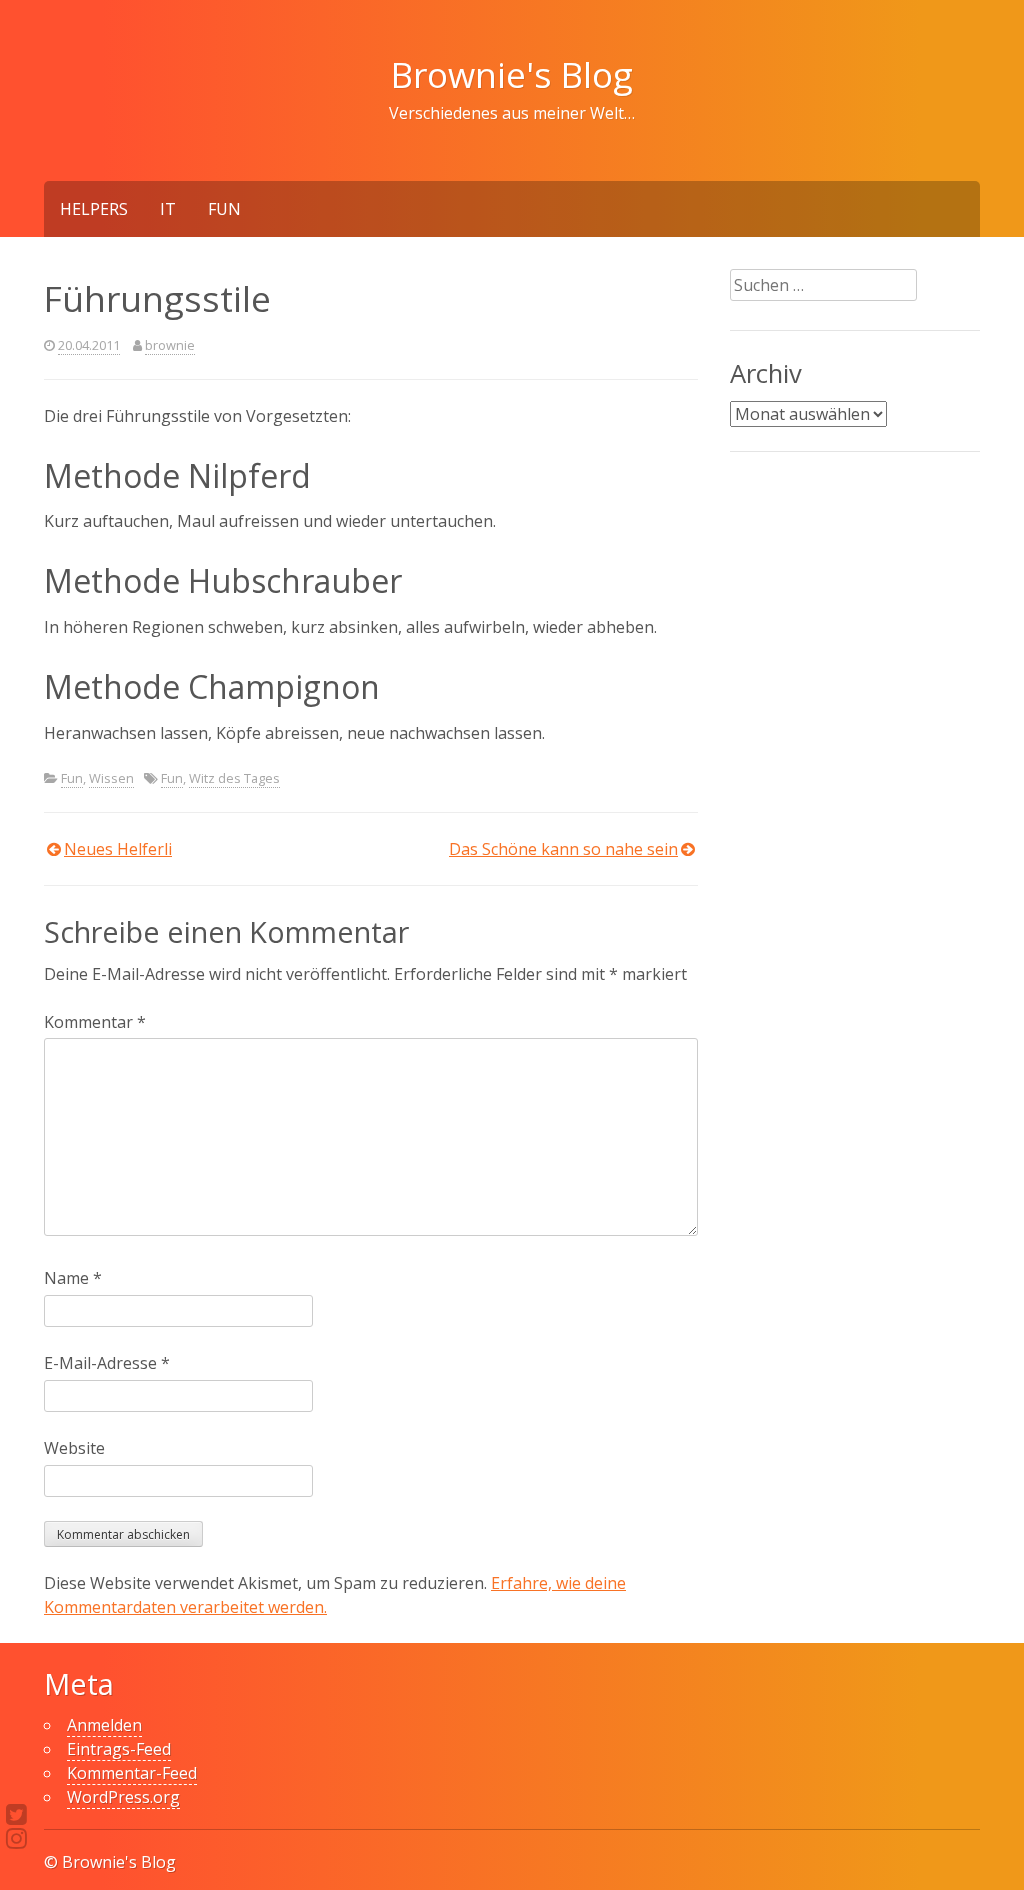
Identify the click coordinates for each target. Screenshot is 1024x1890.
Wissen (111, 778)
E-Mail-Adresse (107, 1363)
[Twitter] (16, 1814)
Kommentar (95, 1022)
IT (168, 209)
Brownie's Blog (512, 74)
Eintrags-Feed (119, 1749)
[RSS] (16, 1838)
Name (73, 1278)
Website (74, 1448)
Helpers (94, 209)
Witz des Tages (234, 778)
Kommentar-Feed (132, 1773)
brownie (170, 345)
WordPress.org (123, 1797)
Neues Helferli (118, 849)
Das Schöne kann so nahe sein (563, 849)
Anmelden (104, 1725)
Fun (224, 209)
